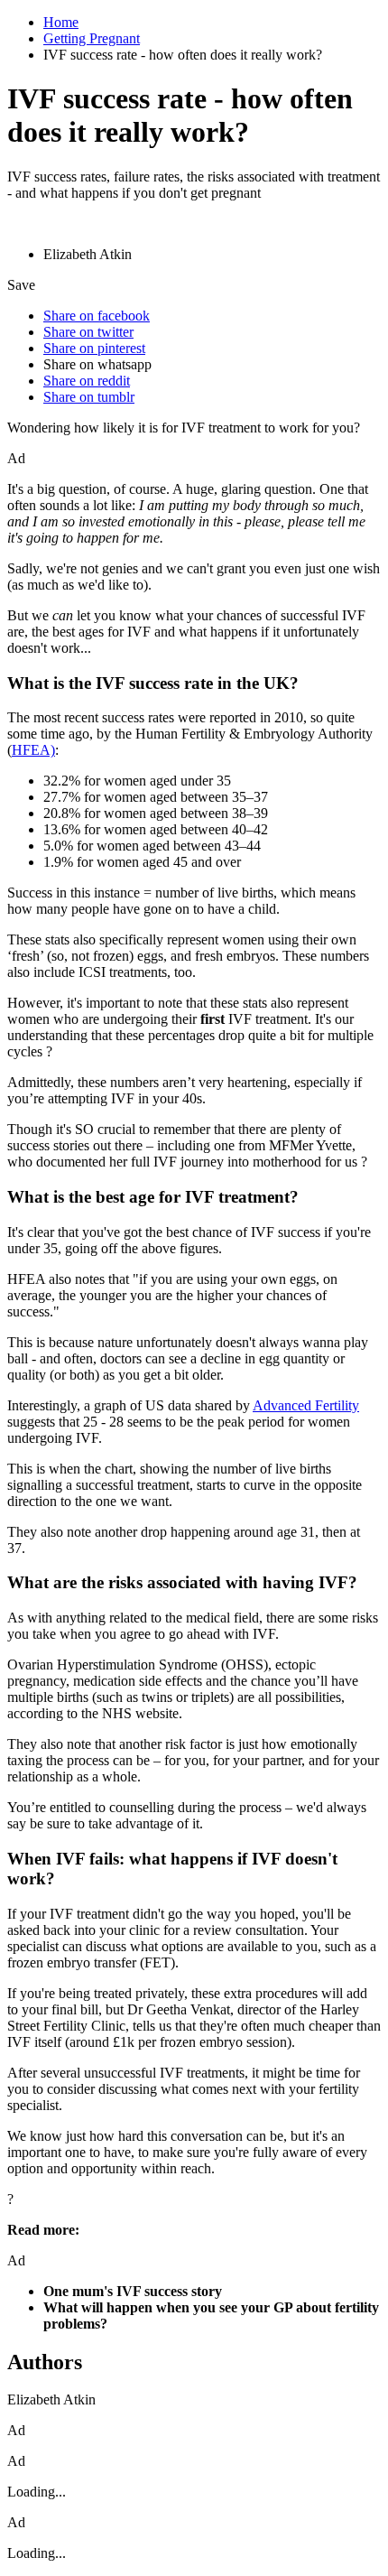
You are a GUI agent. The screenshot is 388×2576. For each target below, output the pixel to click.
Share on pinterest (94, 348)
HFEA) (33, 750)
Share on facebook (97, 316)
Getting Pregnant (92, 38)
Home (61, 22)
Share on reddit (87, 381)
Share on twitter (88, 332)
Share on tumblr (89, 397)
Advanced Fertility (306, 1405)
